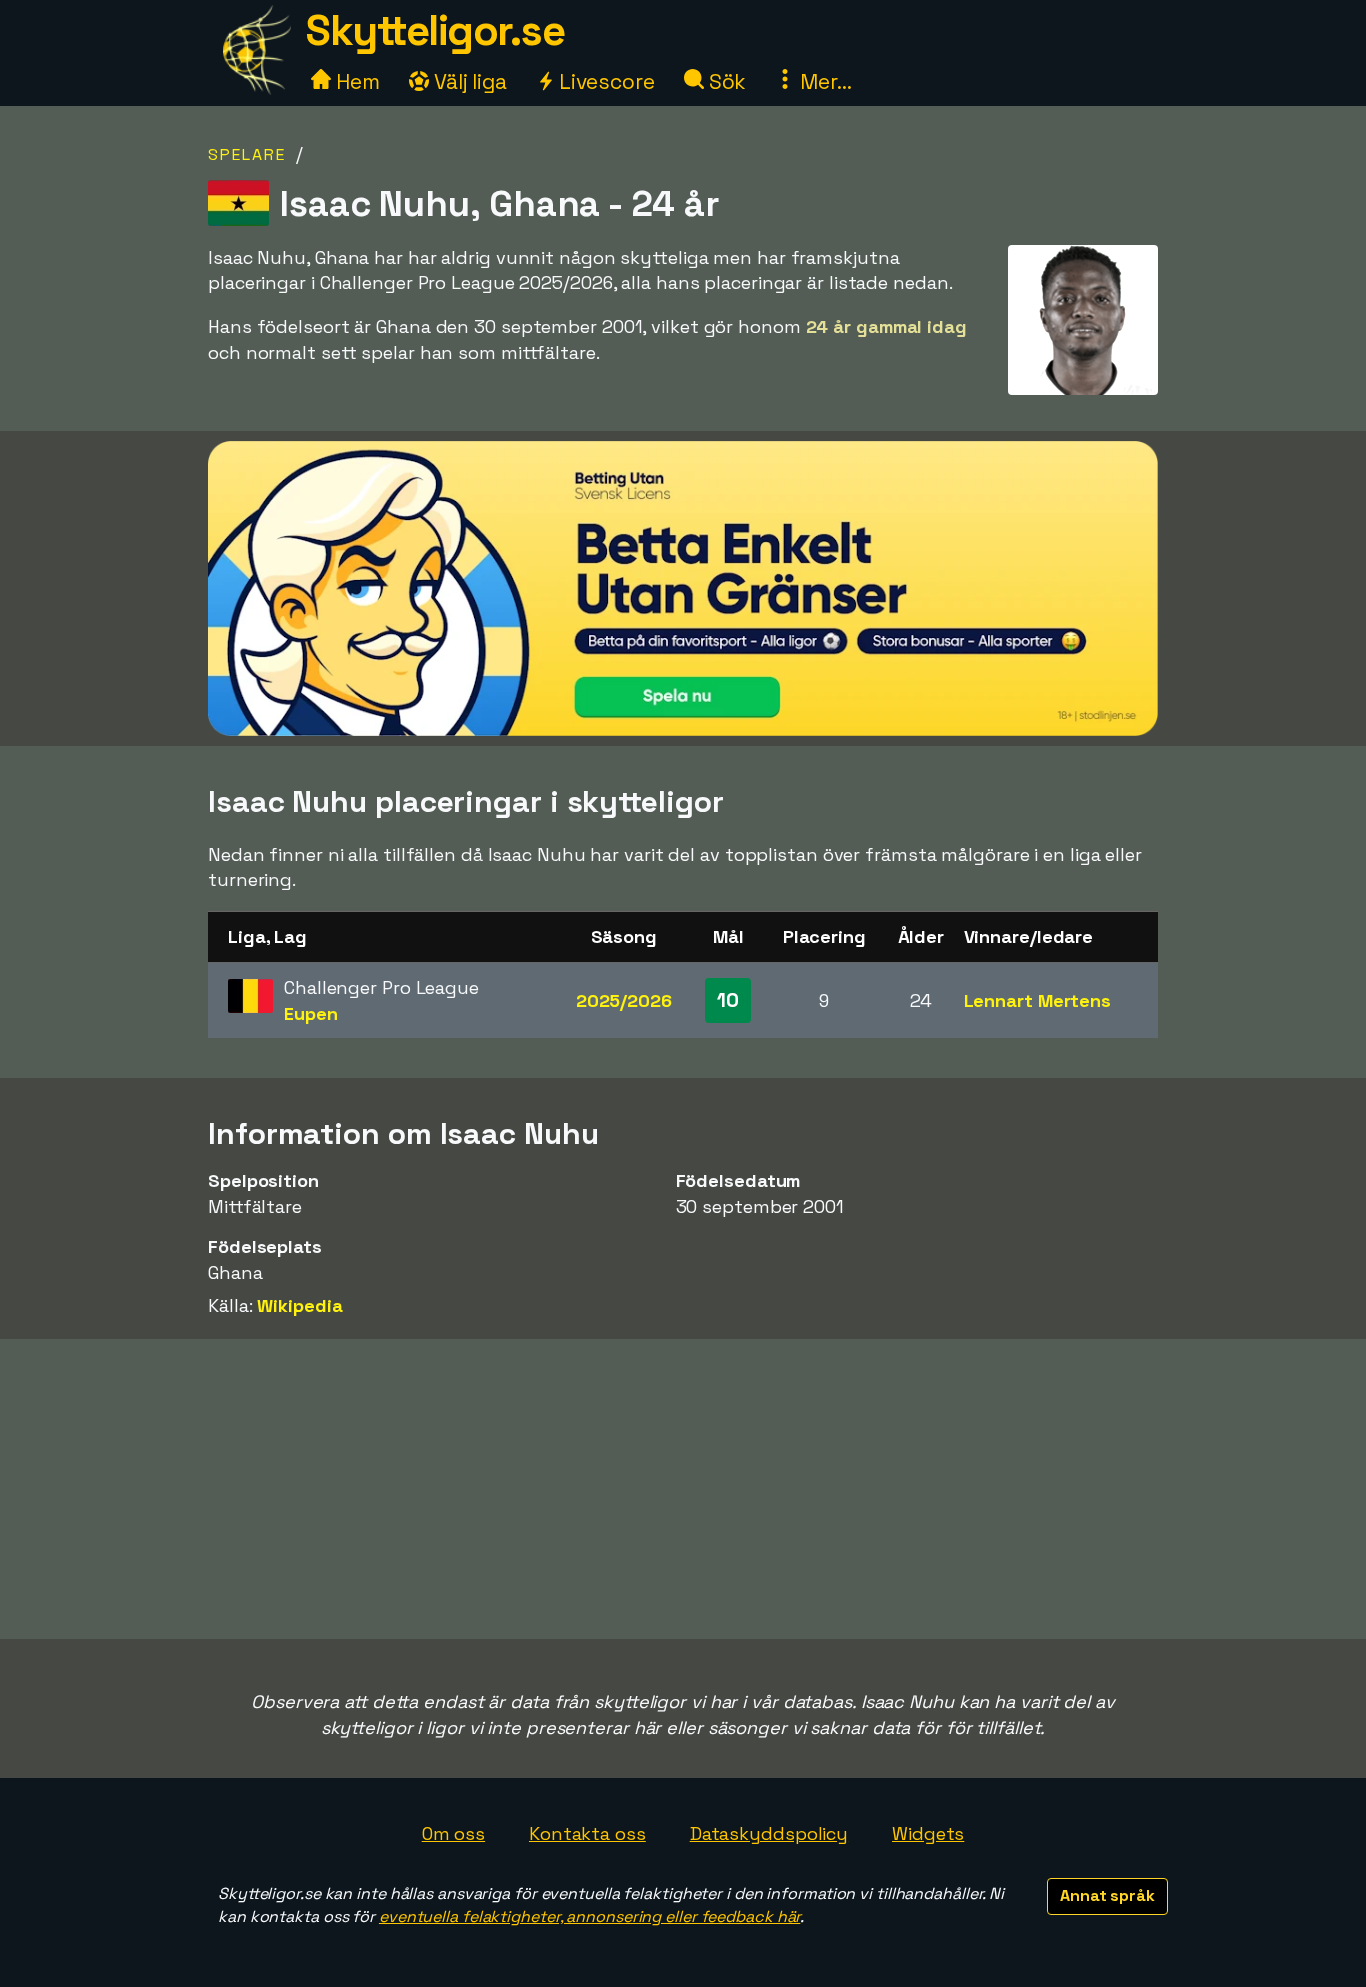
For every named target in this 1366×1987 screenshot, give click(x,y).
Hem (355, 81)
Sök (725, 81)
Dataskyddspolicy (769, 1833)
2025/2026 (624, 1000)
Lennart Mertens (1038, 1000)
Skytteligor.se (435, 30)
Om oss (453, 1833)
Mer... (823, 81)
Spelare (247, 154)
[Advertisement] (683, 1489)
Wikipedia (299, 1305)
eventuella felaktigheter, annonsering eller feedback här (589, 1916)
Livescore (604, 81)
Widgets (928, 1833)
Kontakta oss (587, 1833)
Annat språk (1107, 1895)
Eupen (311, 1013)
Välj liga (468, 81)
